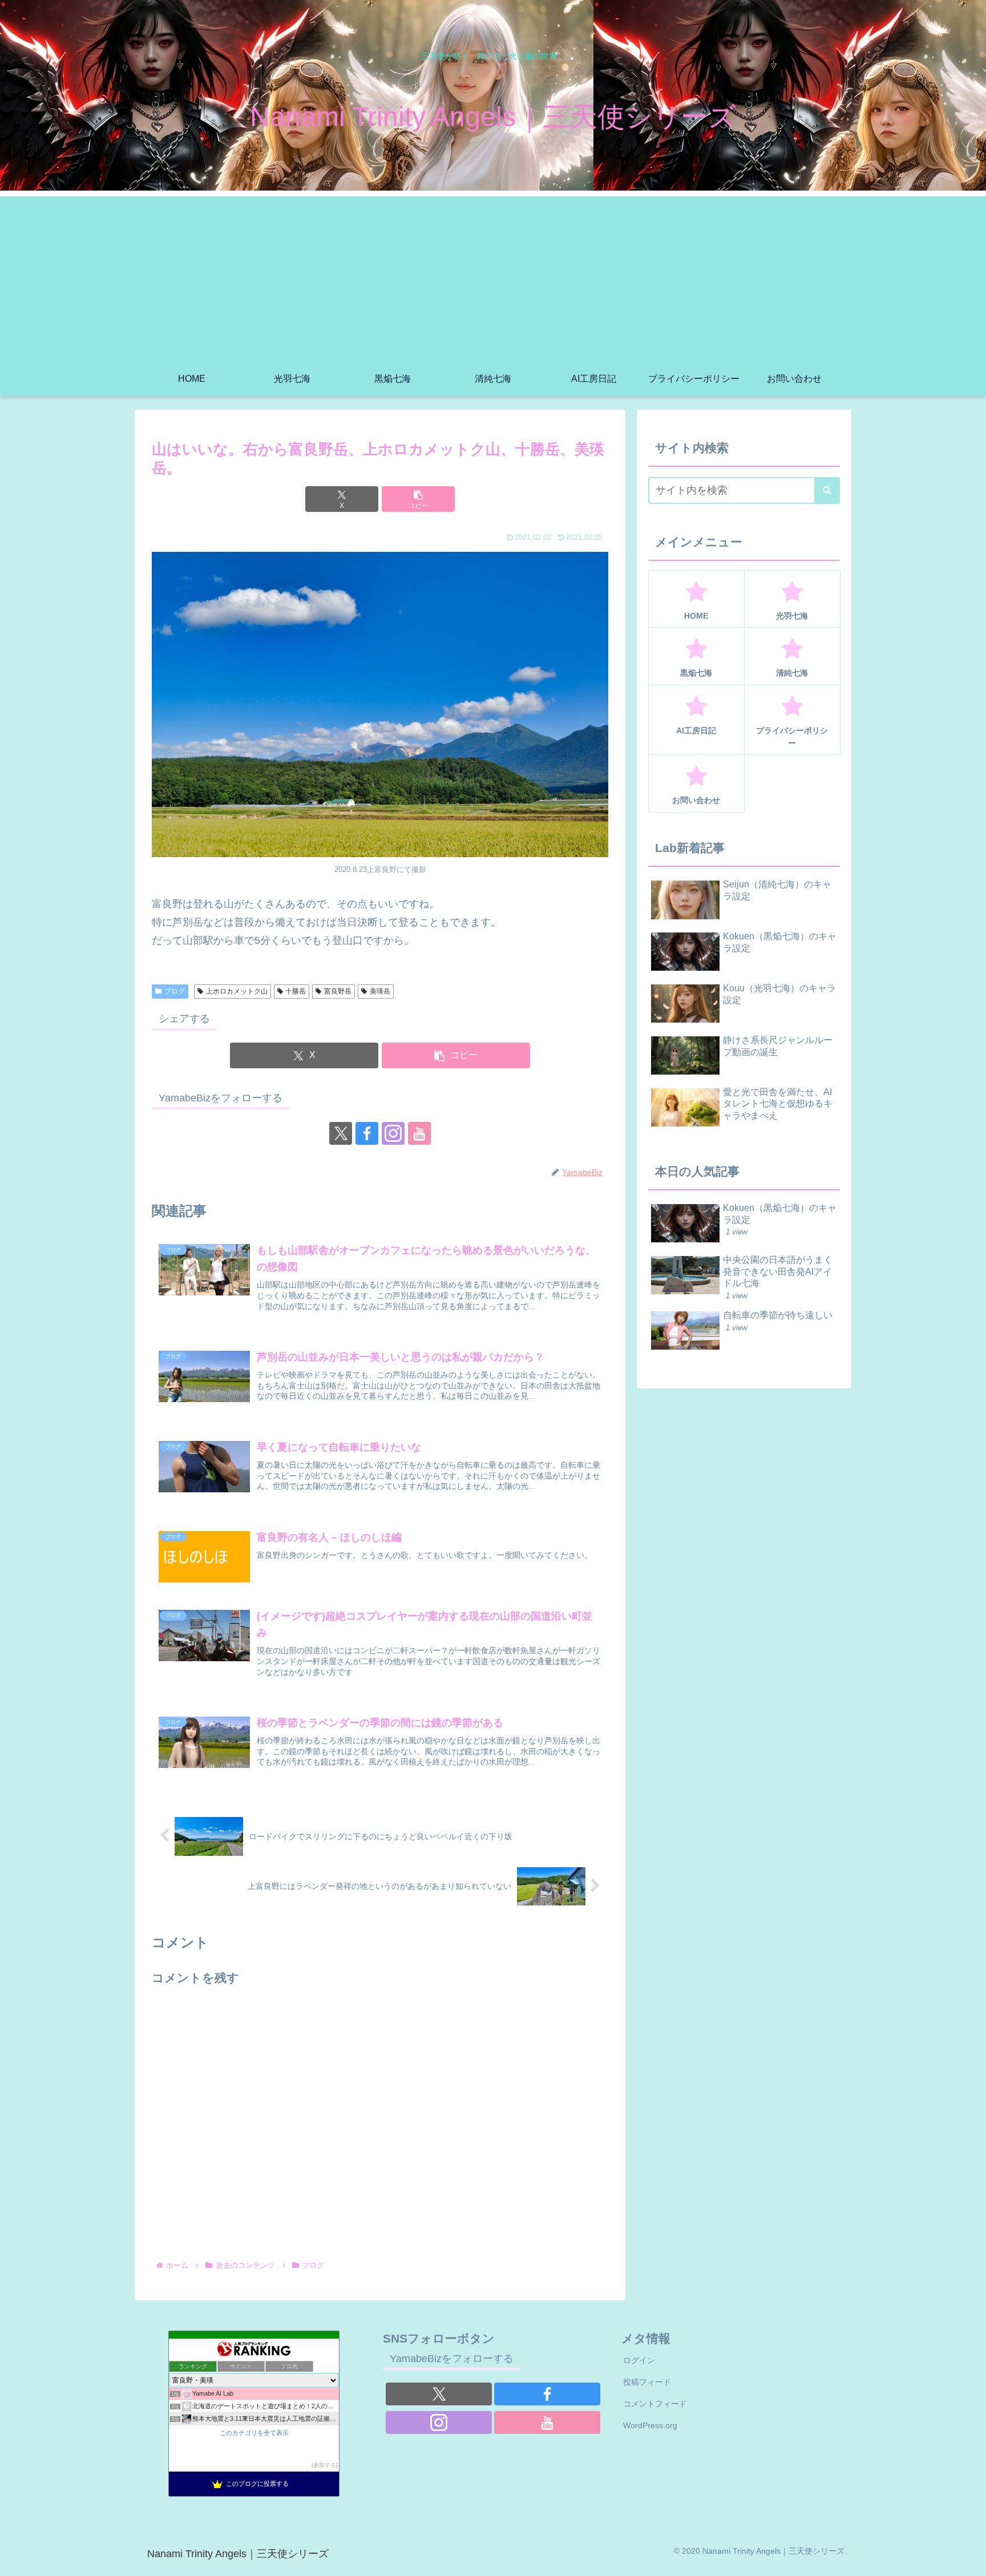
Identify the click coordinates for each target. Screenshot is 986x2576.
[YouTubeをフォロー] (419, 1133)
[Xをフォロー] (341, 1133)
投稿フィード (647, 2382)
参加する (325, 2465)
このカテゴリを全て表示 (254, 2433)
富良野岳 (338, 991)
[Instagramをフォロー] (393, 1133)
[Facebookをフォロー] (367, 1133)
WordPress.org (650, 2425)
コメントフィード (655, 2404)
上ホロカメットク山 (237, 991)
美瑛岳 (380, 991)
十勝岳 (296, 991)
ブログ (175, 991)
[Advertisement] (493, 276)
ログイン (639, 2360)
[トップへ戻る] (969, 2559)
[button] (418, 499)
